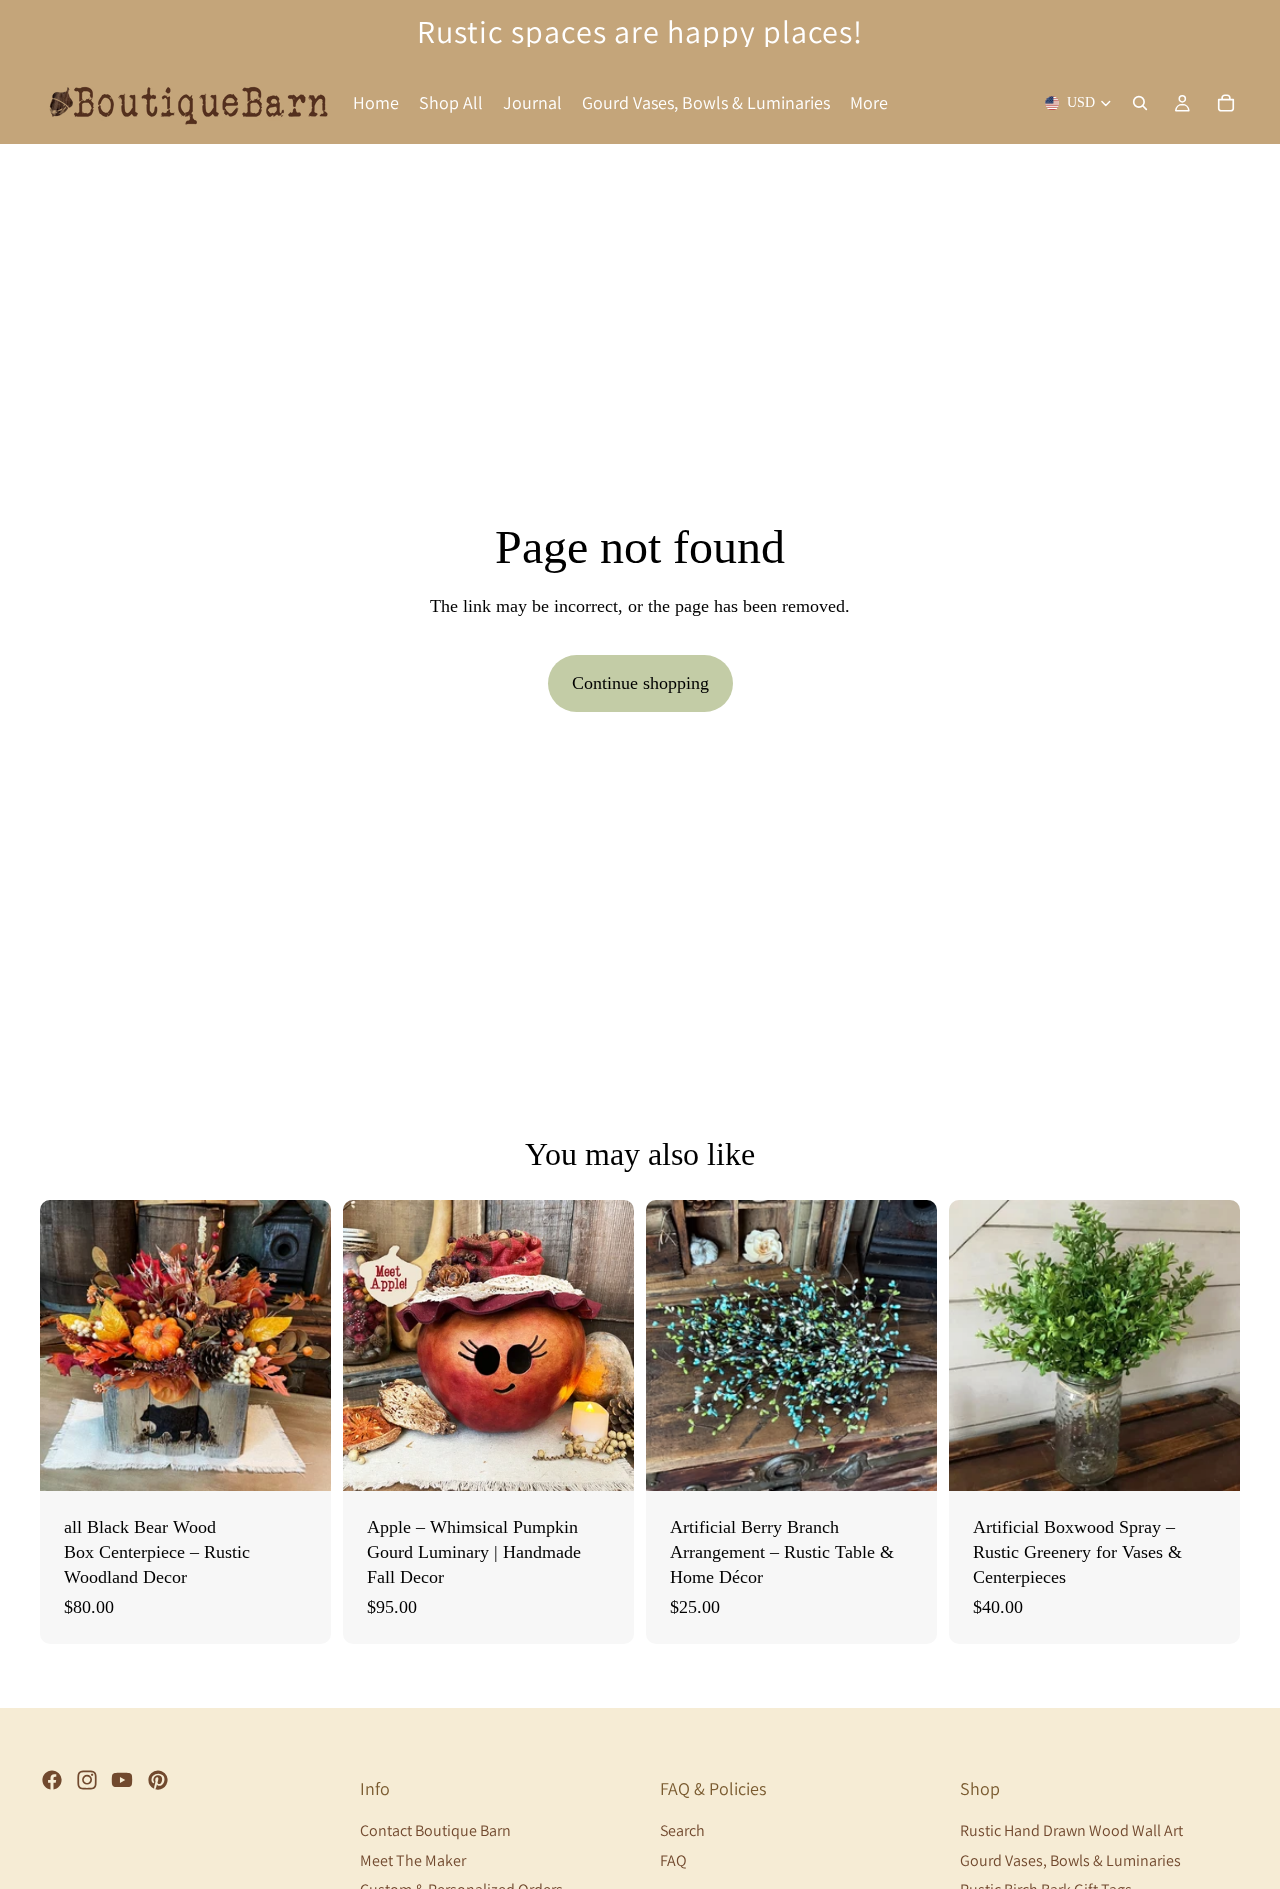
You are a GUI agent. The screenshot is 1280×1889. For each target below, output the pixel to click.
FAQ (673, 1860)
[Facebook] (52, 1780)
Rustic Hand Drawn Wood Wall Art (1071, 1830)
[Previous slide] (70, 1346)
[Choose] (300, 1460)
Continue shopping (640, 683)
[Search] (1140, 103)
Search (682, 1830)
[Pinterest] (158, 1780)
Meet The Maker (413, 1860)
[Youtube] (122, 1780)
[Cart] (1226, 103)
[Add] (603, 1460)
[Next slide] (301, 1346)
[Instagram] (87, 1780)
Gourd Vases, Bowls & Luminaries (1070, 1860)
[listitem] (869, 103)
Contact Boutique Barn (435, 1830)
